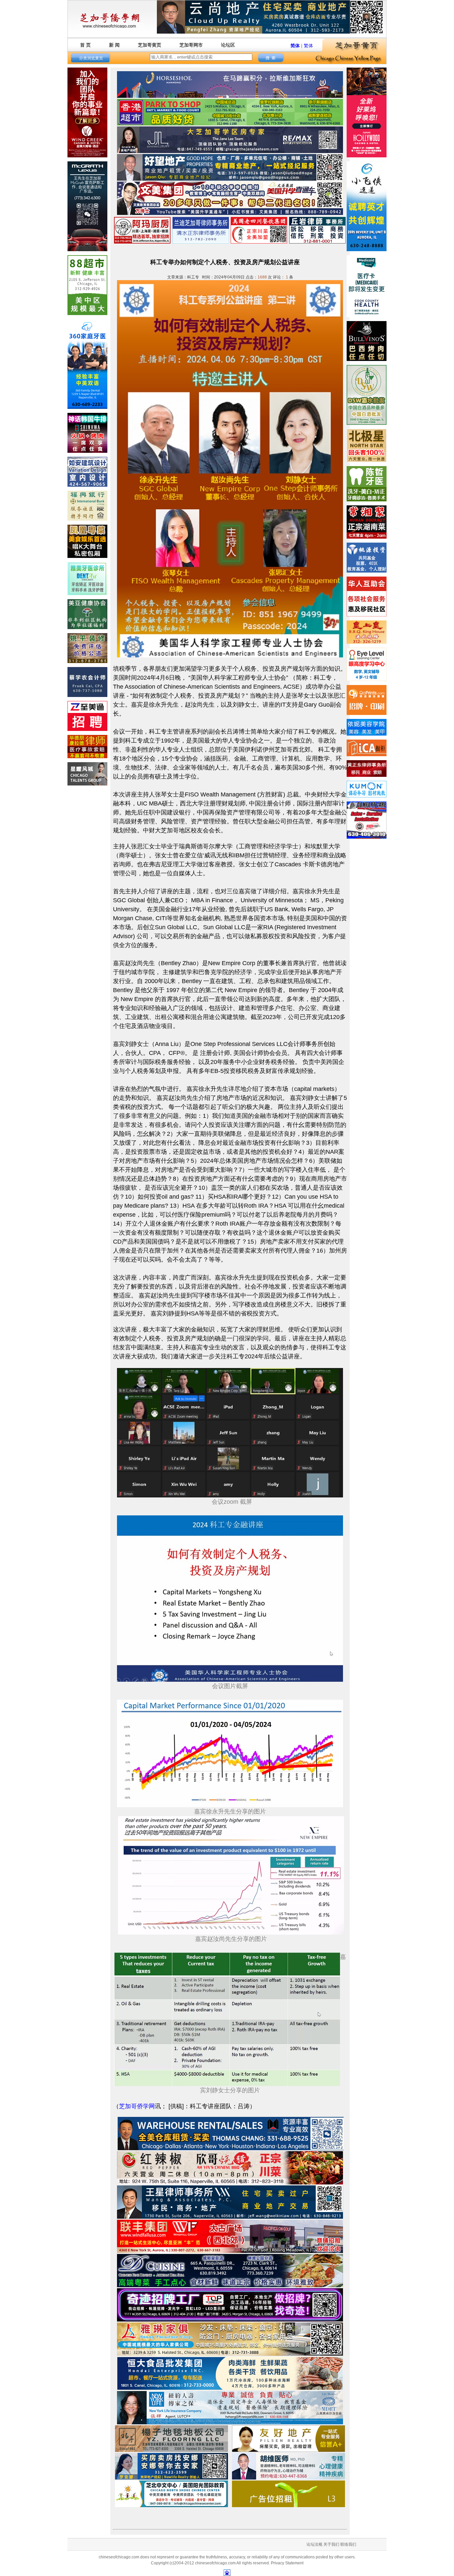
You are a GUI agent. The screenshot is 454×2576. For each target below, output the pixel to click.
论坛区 (228, 45)
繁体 (308, 46)
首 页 (85, 45)
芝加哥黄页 (150, 45)
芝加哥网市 (191, 45)
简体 (295, 46)
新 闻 (114, 45)
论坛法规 (314, 2544)
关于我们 (331, 2544)
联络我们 (348, 2544)
